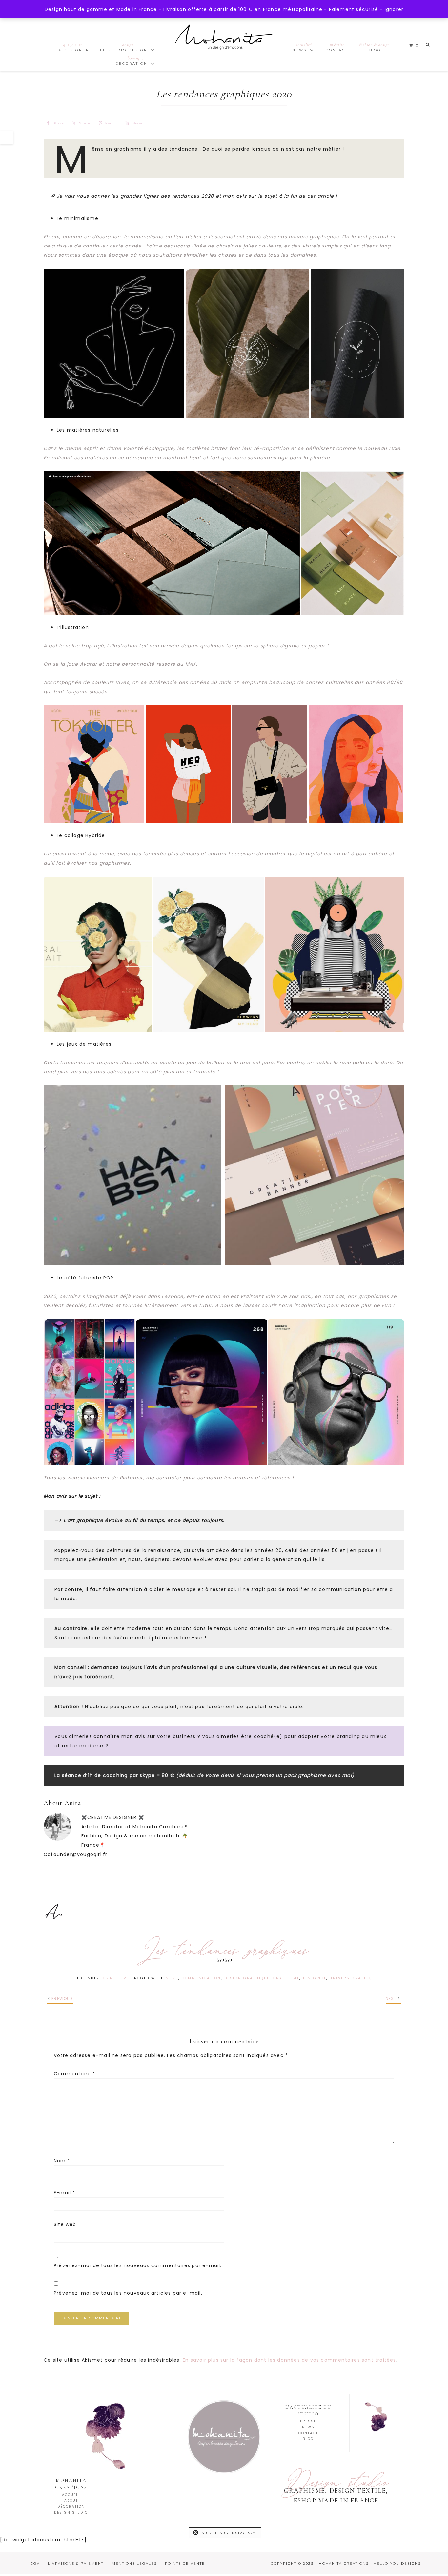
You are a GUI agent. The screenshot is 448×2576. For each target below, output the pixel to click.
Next (391, 1998)
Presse (308, 2421)
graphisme (286, 1978)
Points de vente (185, 2563)
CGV (35, 2563)
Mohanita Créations (224, 43)
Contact (308, 2433)
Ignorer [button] (394, 9)
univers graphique (354, 1978)
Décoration (71, 2507)
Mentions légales (134, 2563)
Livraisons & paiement (76, 2563)
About (71, 2501)
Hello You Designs (397, 2563)
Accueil (71, 2495)
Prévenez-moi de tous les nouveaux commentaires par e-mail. (138, 2265)
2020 (172, 1978)
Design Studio (71, 2512)
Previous (62, 1998)
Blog (308, 2439)
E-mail (65, 2193)
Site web (65, 2224)
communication (201, 1978)
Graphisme (116, 1978)
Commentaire (75, 2074)
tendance (315, 1978)
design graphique (247, 1978)
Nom (62, 2161)
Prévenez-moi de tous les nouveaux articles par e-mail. (128, 2293)
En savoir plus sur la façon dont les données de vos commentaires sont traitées (289, 2360)
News (308, 2427)
